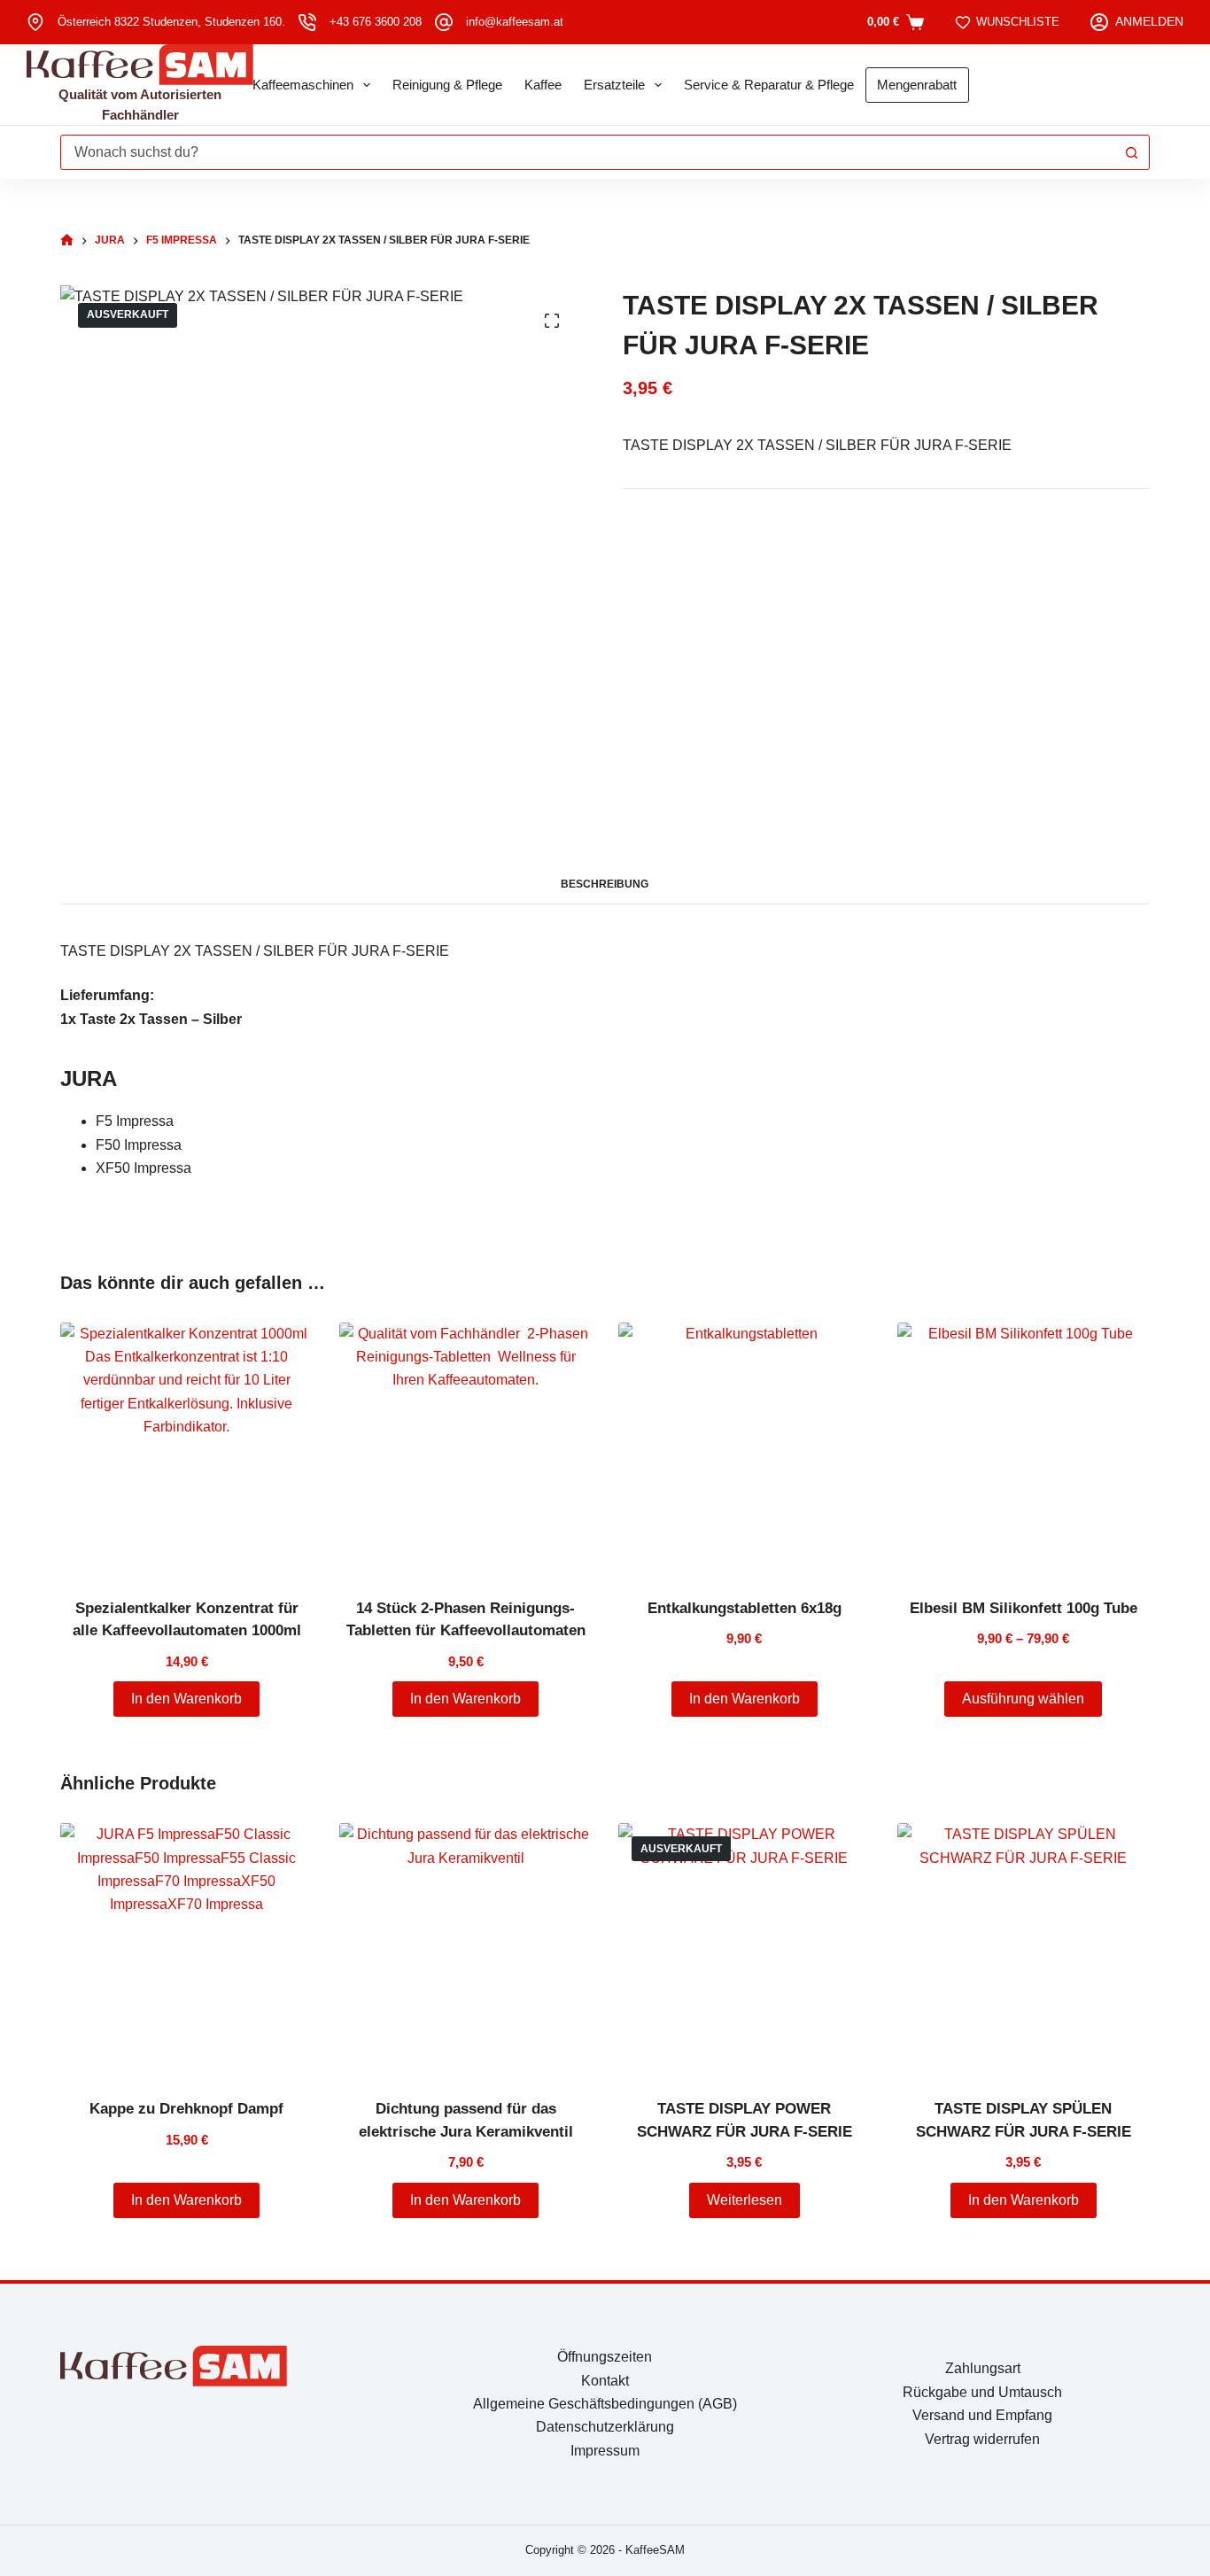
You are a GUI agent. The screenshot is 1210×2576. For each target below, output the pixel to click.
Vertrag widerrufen (982, 2439)
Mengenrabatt (917, 85)
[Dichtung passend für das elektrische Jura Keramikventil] (465, 1949)
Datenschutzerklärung (605, 2427)
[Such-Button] (1132, 152)
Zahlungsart (983, 2368)
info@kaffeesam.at (515, 22)
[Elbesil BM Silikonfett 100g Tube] (1024, 1449)
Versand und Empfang (982, 2415)
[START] (67, 241)
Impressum (605, 2451)
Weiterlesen (745, 2200)
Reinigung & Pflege (447, 85)
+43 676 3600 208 (376, 22)
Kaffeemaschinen (303, 85)
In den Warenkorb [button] (186, 1699)
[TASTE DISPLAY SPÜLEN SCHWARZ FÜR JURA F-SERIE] (1024, 1949)
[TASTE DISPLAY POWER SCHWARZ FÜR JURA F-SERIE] (745, 1949)
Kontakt (605, 2381)
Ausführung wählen (1023, 1699)
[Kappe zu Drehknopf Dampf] (186, 1949)
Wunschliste (1018, 22)
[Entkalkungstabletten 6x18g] (745, 1449)
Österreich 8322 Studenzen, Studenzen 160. (171, 22)
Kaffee (543, 85)
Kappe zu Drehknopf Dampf (186, 2109)
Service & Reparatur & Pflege (769, 85)
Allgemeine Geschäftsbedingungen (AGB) (605, 2404)
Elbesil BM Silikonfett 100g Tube (1024, 1608)
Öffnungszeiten (605, 2357)
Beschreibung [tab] (605, 884)
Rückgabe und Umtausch (982, 2392)
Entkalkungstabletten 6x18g (745, 1608)
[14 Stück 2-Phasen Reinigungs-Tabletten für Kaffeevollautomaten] (465, 1449)
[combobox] (588, 152)
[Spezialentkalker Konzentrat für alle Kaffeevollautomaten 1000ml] (186, 1449)
